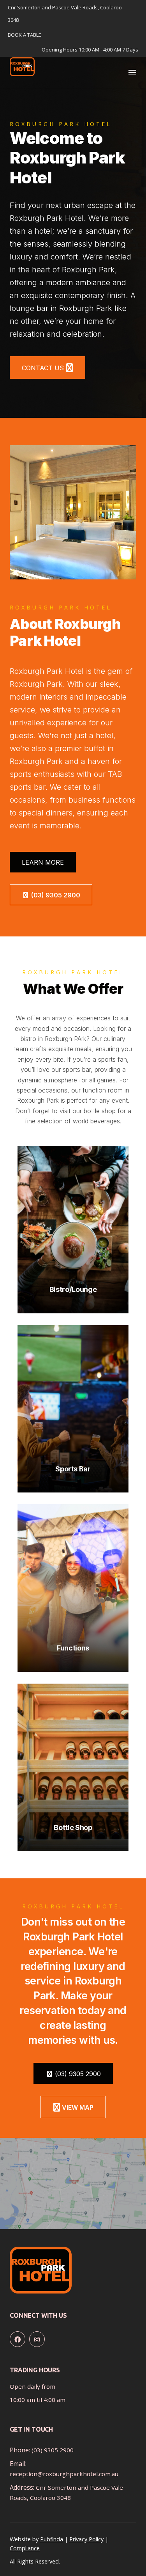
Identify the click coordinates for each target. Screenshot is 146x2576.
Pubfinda (52, 2539)
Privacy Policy (86, 2539)
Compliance (25, 2548)
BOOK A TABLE (25, 35)
